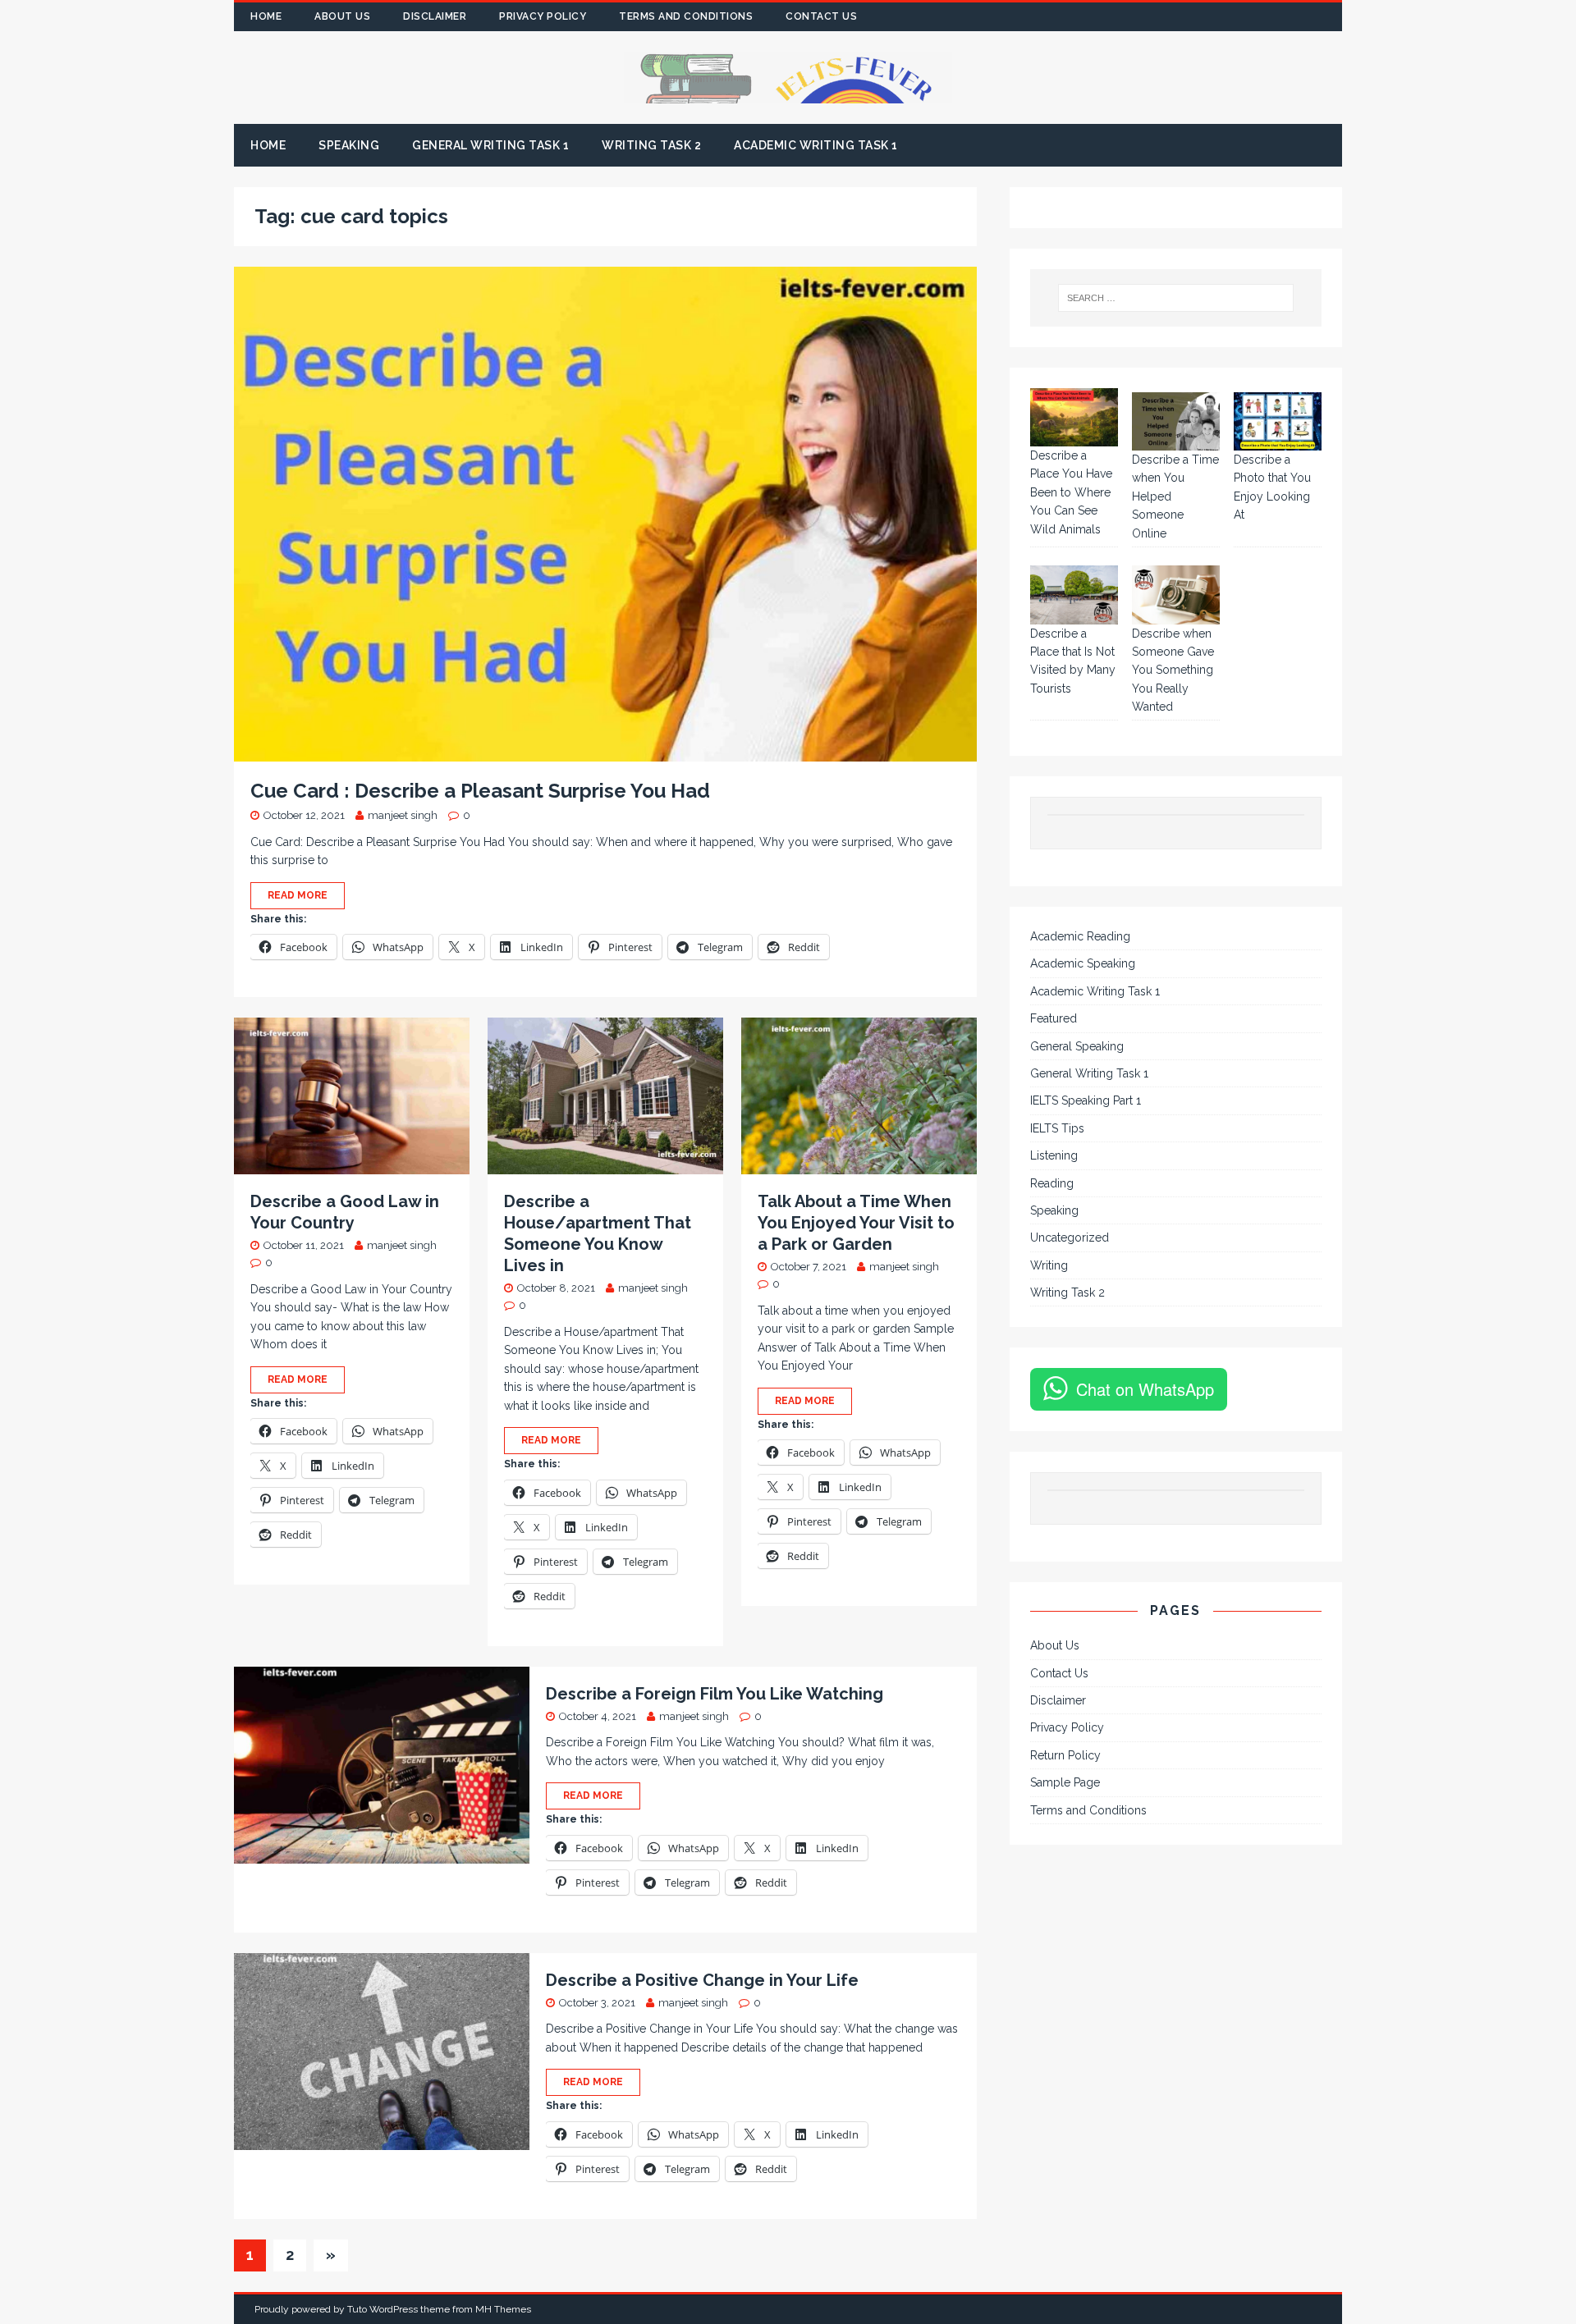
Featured (1054, 1018)
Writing (1049, 1265)
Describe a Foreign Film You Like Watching (715, 1694)
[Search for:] (1176, 298)
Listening (1054, 1155)
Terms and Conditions (686, 16)
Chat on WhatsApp (1145, 1389)
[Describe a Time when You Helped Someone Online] (1176, 421)
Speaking (349, 145)
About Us (342, 16)
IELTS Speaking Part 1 (1086, 1100)
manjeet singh (403, 815)
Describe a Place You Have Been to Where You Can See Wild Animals (1071, 492)
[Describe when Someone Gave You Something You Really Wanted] (1176, 595)
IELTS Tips (1057, 1128)
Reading (1052, 1183)
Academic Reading (1080, 936)
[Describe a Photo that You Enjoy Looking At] (1278, 421)
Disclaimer (435, 16)
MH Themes (503, 2309)
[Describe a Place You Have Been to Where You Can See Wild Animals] (1074, 417)
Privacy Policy (543, 16)
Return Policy (1065, 1755)
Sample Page (1065, 1782)
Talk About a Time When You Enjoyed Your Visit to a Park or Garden (856, 1223)
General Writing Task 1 (490, 145)
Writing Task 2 (651, 145)
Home (266, 16)
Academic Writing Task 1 (816, 145)
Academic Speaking (1083, 963)
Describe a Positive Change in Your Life (702, 1980)
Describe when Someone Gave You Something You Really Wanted (1173, 670)
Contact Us (821, 16)
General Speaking (1077, 1046)
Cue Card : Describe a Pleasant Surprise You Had (480, 791)
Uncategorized (1070, 1237)
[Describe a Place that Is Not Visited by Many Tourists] (1074, 595)
